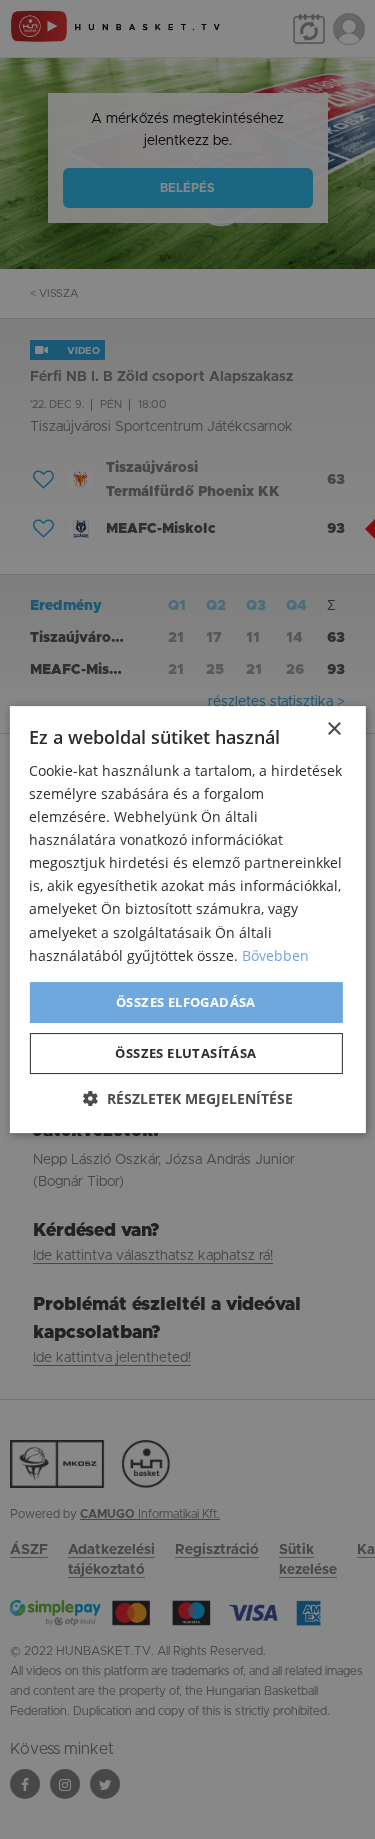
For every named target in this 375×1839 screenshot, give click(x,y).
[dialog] (187, 919)
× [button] (333, 729)
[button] (188, 1098)
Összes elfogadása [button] (186, 1002)
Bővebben (275, 955)
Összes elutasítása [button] (185, 1053)
